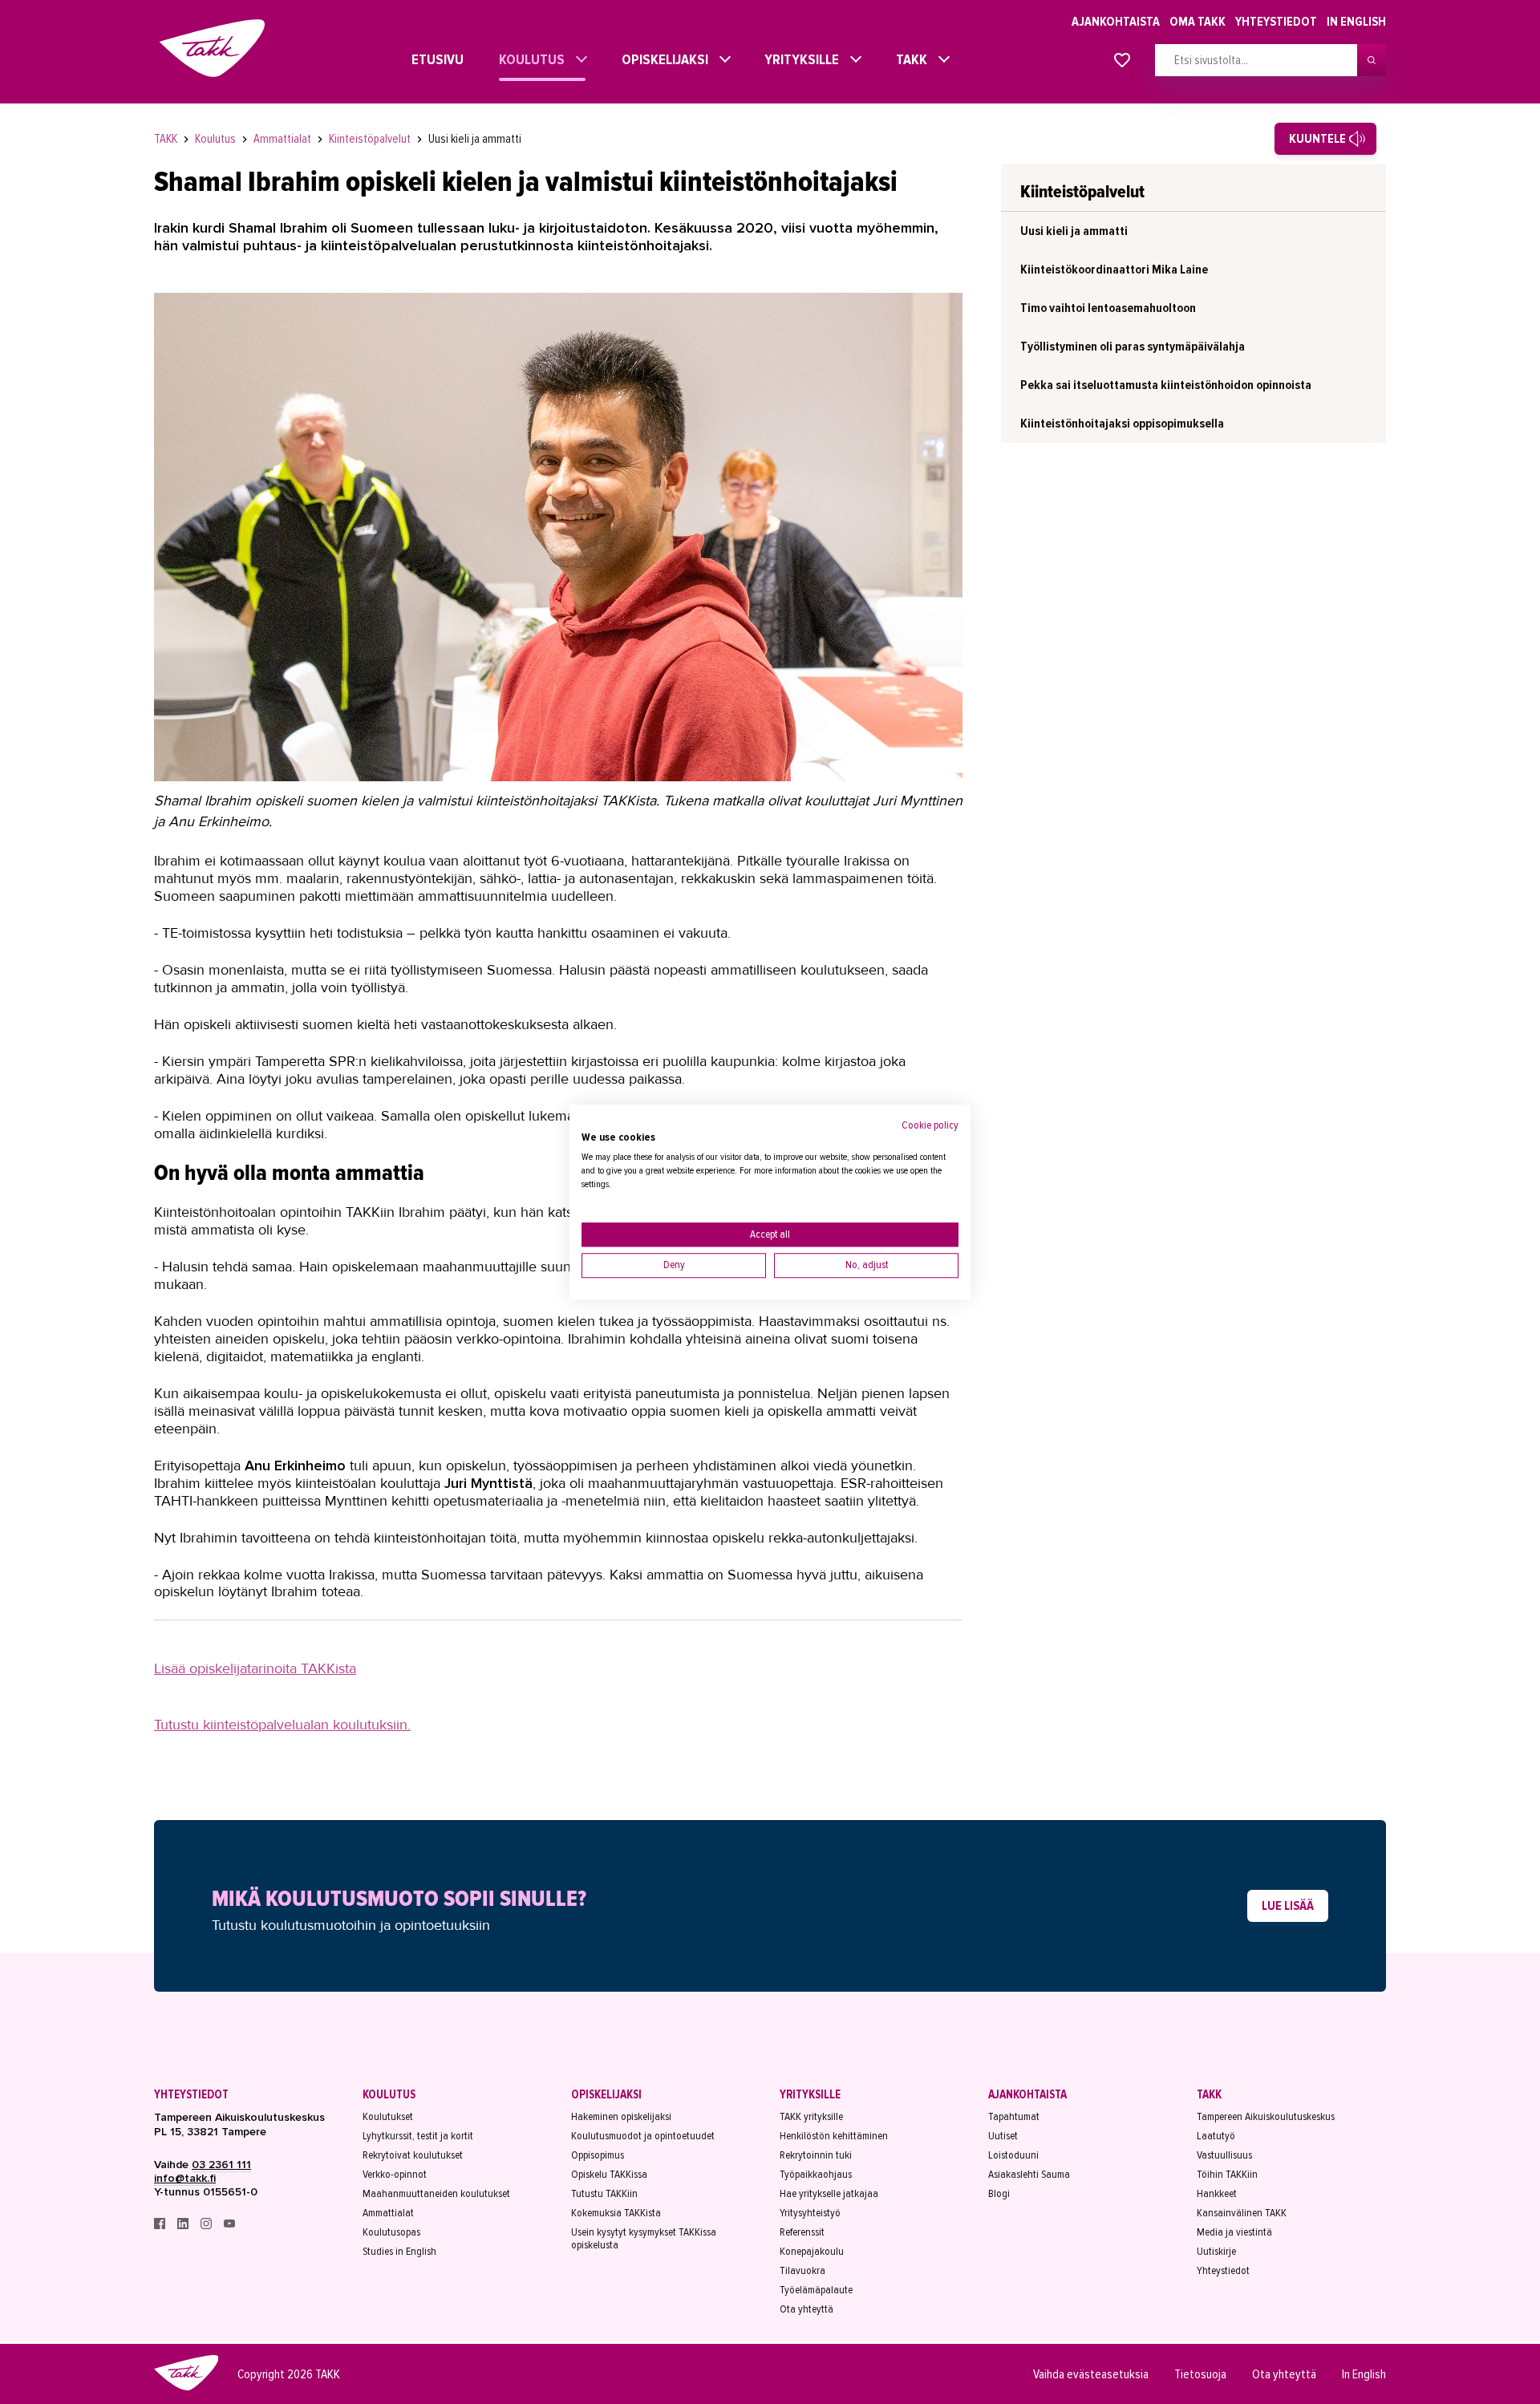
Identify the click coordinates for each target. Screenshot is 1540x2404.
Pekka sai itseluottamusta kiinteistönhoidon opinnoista (1166, 385)
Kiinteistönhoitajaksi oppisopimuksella (1122, 424)
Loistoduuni (1013, 2155)
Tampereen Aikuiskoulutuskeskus (1266, 2117)
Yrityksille (798, 59)
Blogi (999, 2194)
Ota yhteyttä (806, 2309)
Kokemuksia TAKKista (616, 2213)
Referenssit (802, 2232)
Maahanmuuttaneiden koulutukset (436, 2194)
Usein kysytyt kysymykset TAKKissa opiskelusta (644, 2239)
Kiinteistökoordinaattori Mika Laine (1114, 270)
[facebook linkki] (161, 2226)
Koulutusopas (391, 2232)
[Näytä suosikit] (1122, 61)
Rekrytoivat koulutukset (413, 2155)
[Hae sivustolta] (1372, 60)
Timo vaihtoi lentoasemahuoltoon (1108, 308)
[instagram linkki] (207, 2226)
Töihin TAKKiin (1227, 2175)
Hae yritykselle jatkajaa (829, 2194)
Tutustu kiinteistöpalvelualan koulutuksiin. (282, 1725)
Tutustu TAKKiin (604, 2194)
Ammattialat (284, 139)
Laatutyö (1216, 2136)
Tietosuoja (1200, 2374)
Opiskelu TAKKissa (609, 2175)
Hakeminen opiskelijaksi (621, 2117)
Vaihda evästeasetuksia (1091, 2374)
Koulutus (528, 59)
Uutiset (1003, 2136)
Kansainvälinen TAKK (1242, 2213)
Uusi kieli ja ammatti (475, 139)
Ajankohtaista (1116, 22)
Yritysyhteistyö (810, 2213)
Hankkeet (1217, 2194)
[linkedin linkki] (184, 2226)
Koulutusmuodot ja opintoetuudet (643, 2136)
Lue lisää (1288, 1906)
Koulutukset (388, 2117)
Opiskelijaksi (661, 59)
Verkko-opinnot (395, 2175)
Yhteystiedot (1276, 22)
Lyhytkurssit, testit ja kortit (418, 2136)
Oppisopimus (598, 2155)
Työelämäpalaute (816, 2290)
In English (1356, 22)
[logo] (186, 2388)
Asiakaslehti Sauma (1029, 2175)
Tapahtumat (1014, 2117)
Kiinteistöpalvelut (371, 139)
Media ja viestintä (1234, 2232)
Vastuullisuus (1224, 2155)
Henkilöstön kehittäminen (834, 2136)
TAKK (908, 59)
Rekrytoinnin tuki (816, 2155)
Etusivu (423, 59)
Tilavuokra (802, 2271)
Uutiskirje (1216, 2252)
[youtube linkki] (229, 2226)
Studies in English (399, 2252)
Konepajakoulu (812, 2252)
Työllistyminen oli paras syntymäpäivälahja (1133, 347)
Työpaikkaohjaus (816, 2175)
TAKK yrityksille (811, 2117)
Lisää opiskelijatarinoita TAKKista (255, 1668)
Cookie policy (930, 1125)
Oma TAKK (1198, 22)
